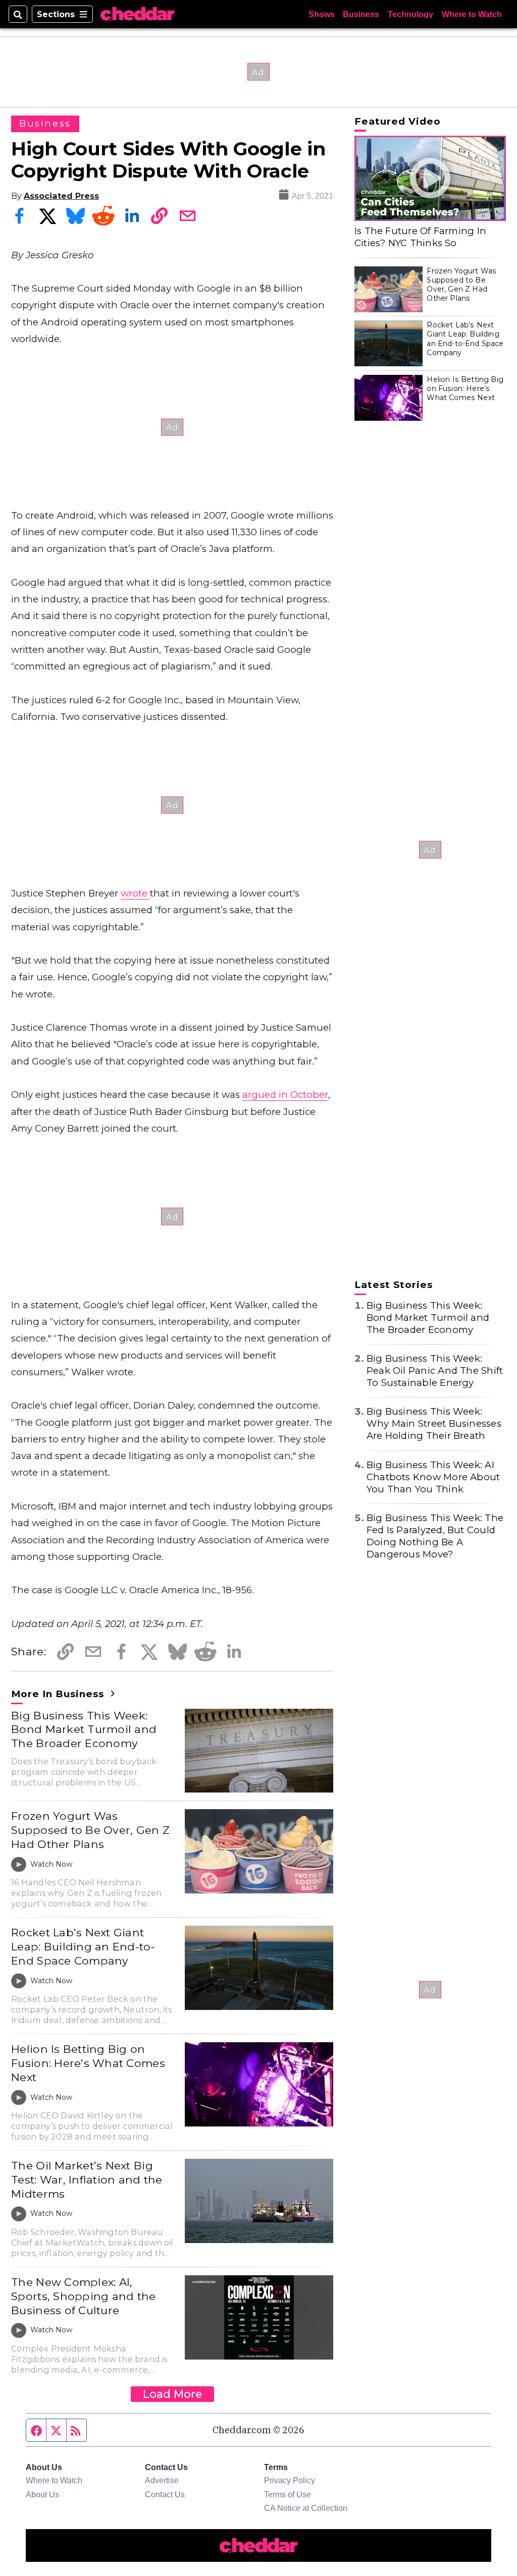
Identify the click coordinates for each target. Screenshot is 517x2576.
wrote (135, 893)
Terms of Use (288, 2494)
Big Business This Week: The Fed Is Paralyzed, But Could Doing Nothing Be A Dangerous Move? (435, 1536)
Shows (322, 14)
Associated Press (61, 196)
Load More (172, 2394)
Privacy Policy (290, 2480)
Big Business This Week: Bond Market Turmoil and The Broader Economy (84, 1729)
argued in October (285, 1095)
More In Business (59, 1694)
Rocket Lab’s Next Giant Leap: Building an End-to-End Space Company (83, 1946)
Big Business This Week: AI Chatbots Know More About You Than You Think (433, 1477)
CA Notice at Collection (306, 2508)
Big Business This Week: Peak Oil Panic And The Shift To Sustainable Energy (435, 1370)
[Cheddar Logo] (137, 14)
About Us (42, 2494)
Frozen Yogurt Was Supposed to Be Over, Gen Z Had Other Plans (90, 1830)
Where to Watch (472, 14)
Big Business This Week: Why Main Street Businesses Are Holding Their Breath (434, 1423)
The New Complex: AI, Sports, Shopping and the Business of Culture (83, 2296)
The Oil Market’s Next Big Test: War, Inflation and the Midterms (87, 2179)
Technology (410, 14)
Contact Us (165, 2494)
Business (361, 14)
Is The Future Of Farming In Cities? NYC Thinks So (420, 237)
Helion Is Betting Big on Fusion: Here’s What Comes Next (88, 2063)
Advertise (162, 2480)
